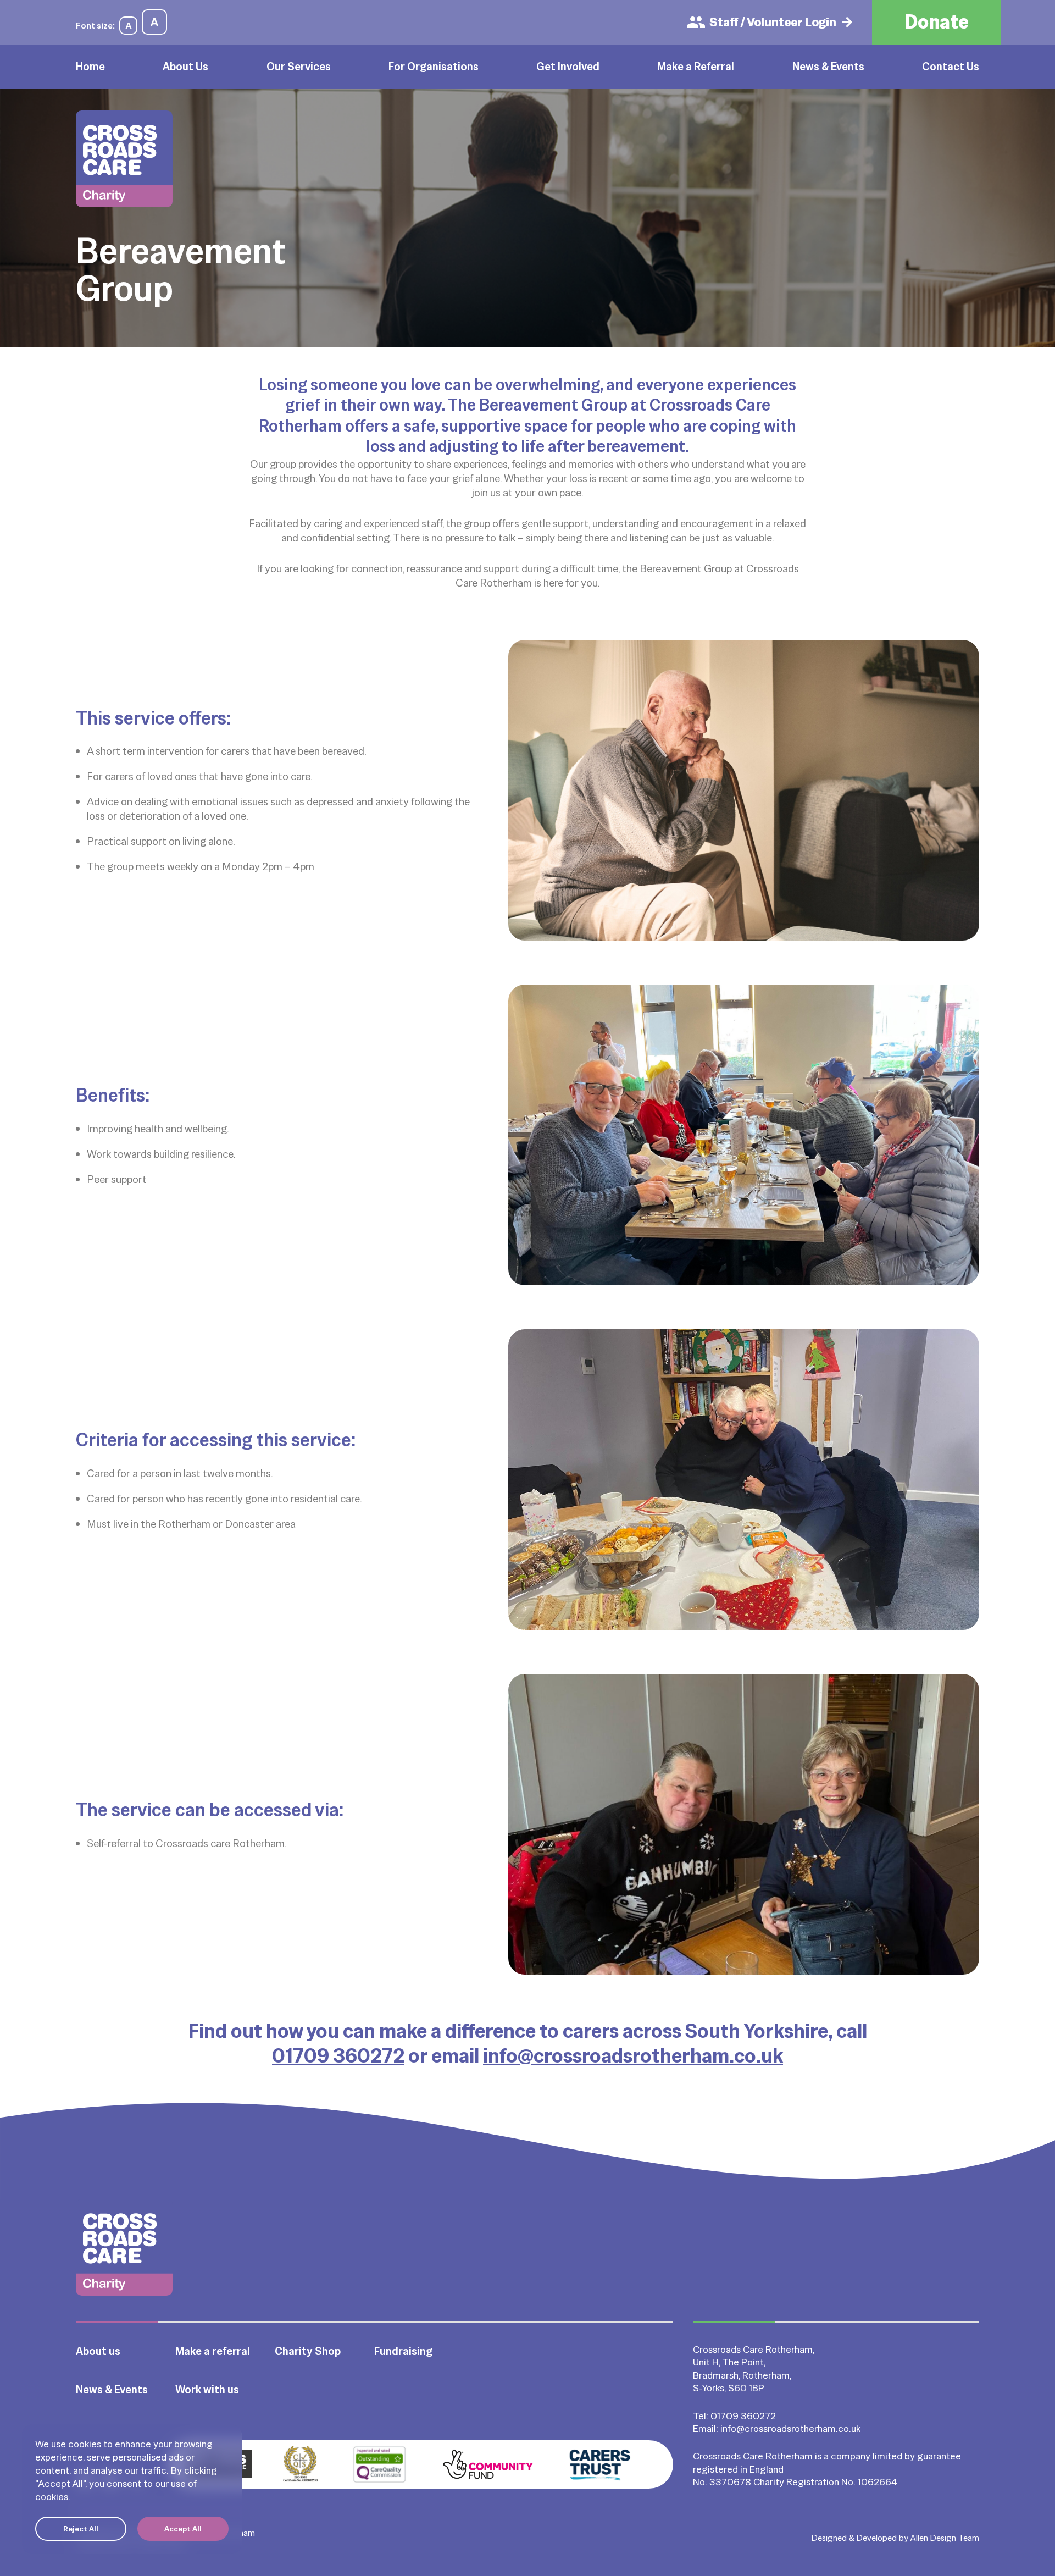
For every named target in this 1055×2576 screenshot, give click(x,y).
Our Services (299, 67)
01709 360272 (338, 2055)
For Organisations (434, 67)
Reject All (81, 2529)
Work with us (207, 2390)
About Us (185, 67)
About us (98, 2351)
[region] (132, 2489)
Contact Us (951, 67)
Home (90, 67)
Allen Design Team (945, 2538)
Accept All (183, 2529)
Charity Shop (308, 2351)
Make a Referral (696, 67)
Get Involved (568, 67)
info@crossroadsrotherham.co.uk (633, 2055)
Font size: (95, 26)
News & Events (828, 67)
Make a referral (213, 2351)
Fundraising (403, 2351)
